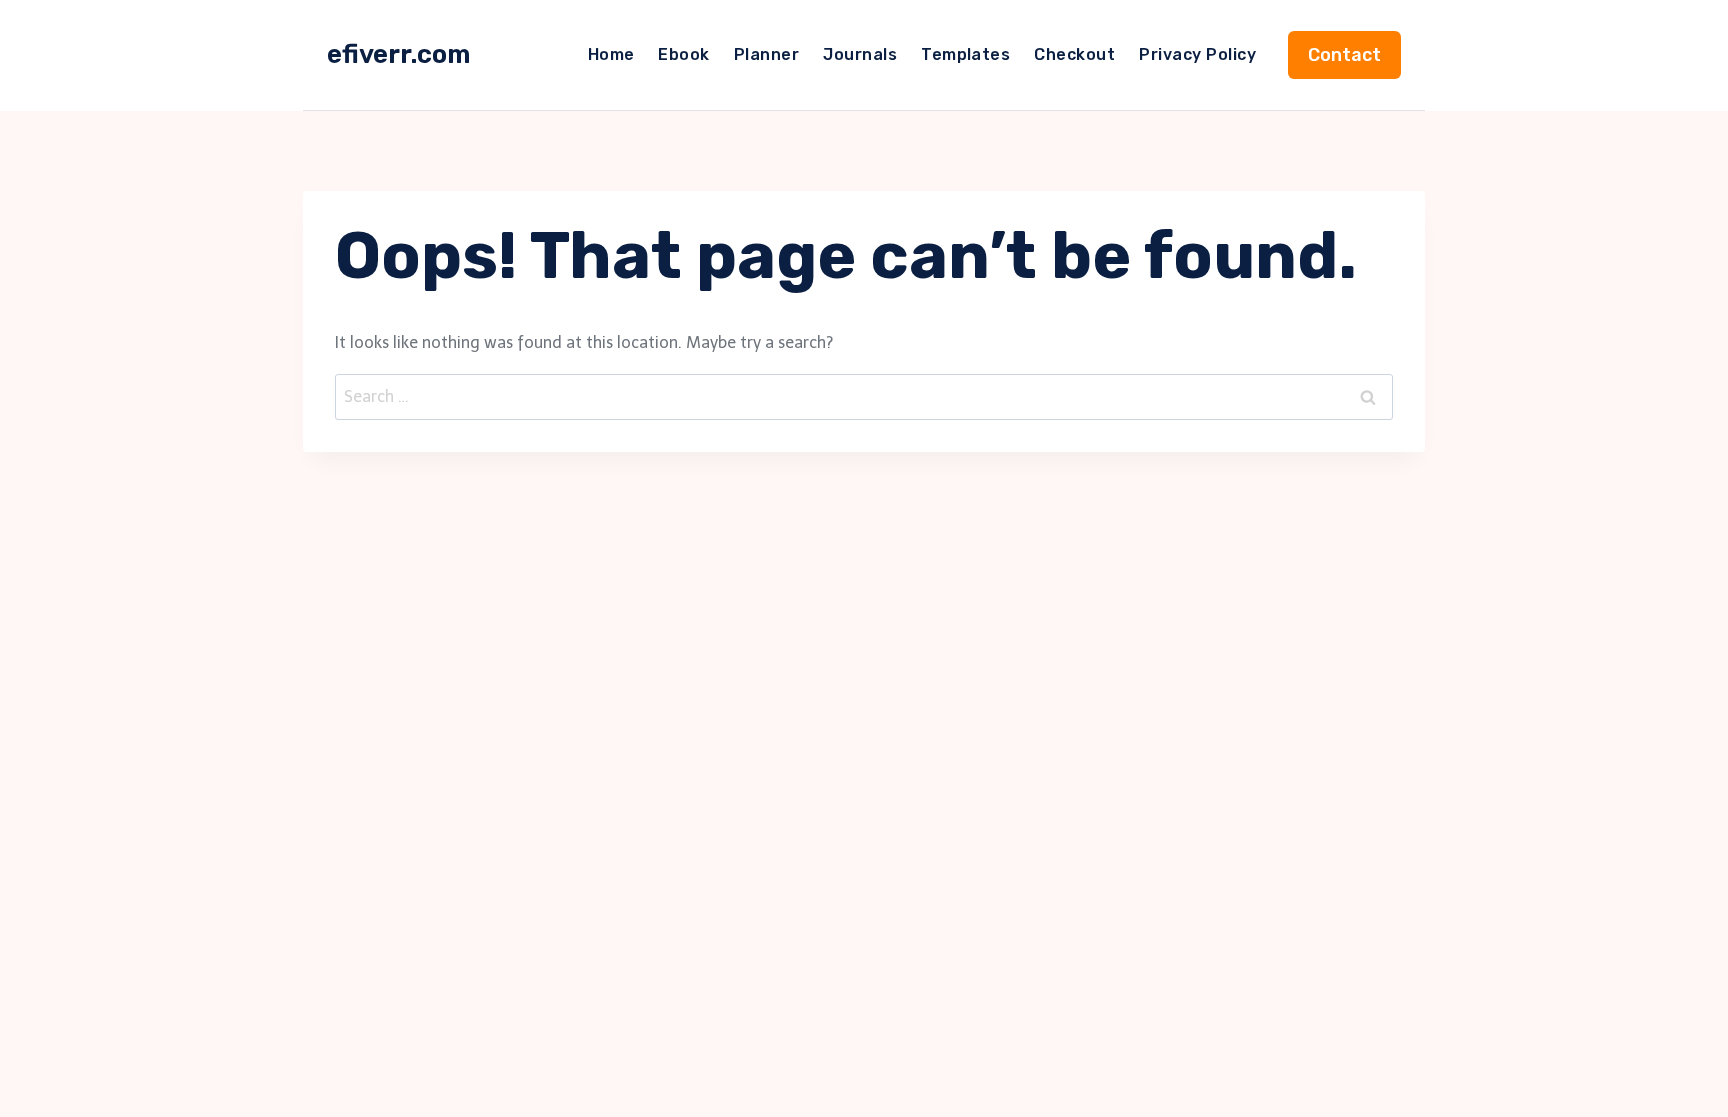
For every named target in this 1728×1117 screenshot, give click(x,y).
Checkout (1074, 54)
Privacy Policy (1197, 54)
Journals (860, 54)
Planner (766, 54)
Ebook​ (683, 54)
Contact (1344, 55)
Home (611, 54)
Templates (965, 54)
